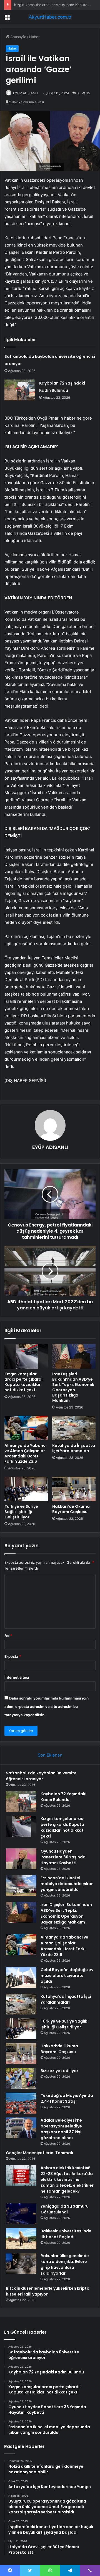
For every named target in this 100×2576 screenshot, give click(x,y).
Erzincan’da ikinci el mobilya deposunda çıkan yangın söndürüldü (67, 1884)
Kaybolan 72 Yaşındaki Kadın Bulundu (63, 1797)
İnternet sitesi (17, 1677)
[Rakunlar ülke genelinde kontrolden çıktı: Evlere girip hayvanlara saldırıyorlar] (21, 2263)
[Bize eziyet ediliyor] (21, 2078)
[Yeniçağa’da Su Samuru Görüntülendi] (21, 2214)
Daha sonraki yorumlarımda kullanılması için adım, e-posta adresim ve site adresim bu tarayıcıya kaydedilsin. (47, 1706)
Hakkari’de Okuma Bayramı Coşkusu (71, 1509)
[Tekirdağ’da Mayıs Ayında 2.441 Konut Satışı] (21, 2103)
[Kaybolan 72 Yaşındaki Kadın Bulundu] (20, 390)
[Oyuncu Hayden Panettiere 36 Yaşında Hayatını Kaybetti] (21, 1859)
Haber (34, 37)
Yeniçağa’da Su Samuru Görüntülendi (65, 2209)
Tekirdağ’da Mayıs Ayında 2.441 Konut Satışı (67, 2098)
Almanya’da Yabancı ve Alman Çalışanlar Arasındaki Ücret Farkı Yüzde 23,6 (26, 1453)
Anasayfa (18, 37)
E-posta (13, 1656)
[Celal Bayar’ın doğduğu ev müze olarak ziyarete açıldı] (21, 1977)
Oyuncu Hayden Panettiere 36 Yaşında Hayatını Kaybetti (63, 1857)
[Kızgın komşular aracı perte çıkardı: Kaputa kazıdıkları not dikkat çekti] (26, 1356)
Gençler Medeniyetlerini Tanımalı (39, 2153)
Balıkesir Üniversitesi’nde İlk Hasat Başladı (66, 2234)
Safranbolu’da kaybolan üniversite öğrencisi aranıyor (41, 1776)
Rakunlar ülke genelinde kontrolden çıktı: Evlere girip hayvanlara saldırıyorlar (65, 2265)
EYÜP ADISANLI (26, 93)
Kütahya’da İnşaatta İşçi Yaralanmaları (74, 1448)
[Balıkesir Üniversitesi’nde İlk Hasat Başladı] (21, 2239)
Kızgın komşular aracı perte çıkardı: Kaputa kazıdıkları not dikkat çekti (24, 1382)
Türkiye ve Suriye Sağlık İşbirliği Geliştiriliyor (21, 1512)
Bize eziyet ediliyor (59, 2071)
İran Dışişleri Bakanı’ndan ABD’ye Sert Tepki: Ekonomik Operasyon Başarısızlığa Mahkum (73, 1387)
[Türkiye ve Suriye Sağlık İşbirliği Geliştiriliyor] (26, 1489)
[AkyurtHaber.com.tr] (50, 17)
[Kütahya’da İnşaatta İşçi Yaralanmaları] (74, 1428)
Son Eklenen (50, 1755)
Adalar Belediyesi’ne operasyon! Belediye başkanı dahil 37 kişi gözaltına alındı (61, 2129)
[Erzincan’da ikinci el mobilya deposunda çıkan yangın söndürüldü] (21, 1886)
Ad (8, 1636)
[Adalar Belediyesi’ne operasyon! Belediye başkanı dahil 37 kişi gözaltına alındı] (21, 2128)
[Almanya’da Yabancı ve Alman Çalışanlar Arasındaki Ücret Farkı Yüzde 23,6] (26, 1428)
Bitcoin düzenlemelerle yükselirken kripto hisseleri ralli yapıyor (48, 2291)
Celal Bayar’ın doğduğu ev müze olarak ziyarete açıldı (67, 1976)
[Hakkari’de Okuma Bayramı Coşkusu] (74, 1489)
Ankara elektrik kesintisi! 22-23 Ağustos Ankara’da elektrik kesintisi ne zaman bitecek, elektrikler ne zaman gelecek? (67, 2179)
